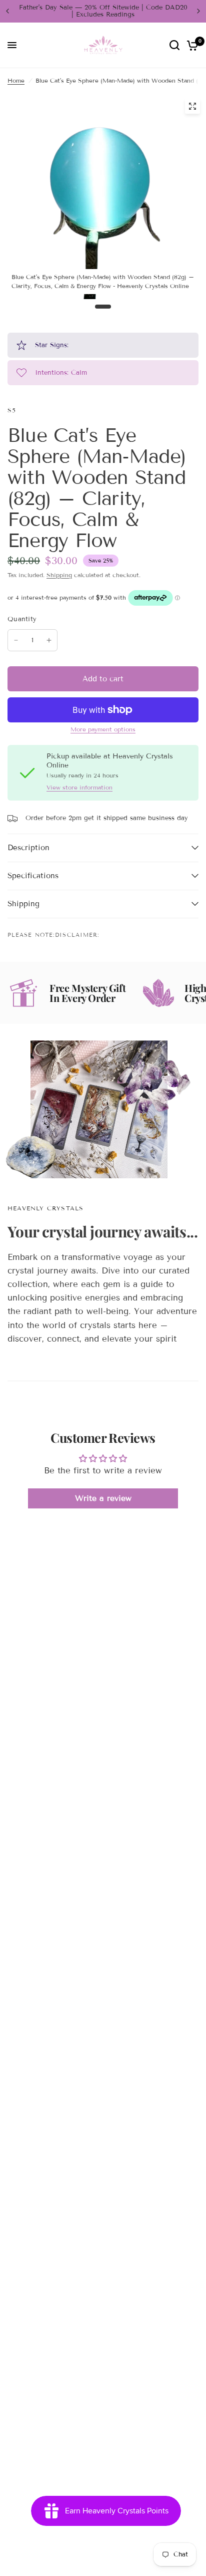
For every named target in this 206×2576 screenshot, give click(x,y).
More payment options (103, 729)
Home (16, 80)
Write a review (103, 1498)
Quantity (22, 619)
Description (28, 848)
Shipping (59, 575)
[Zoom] (192, 106)
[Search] (174, 45)
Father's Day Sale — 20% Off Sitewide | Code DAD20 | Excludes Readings (103, 11)
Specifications (33, 876)
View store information (79, 788)
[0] (191, 45)
